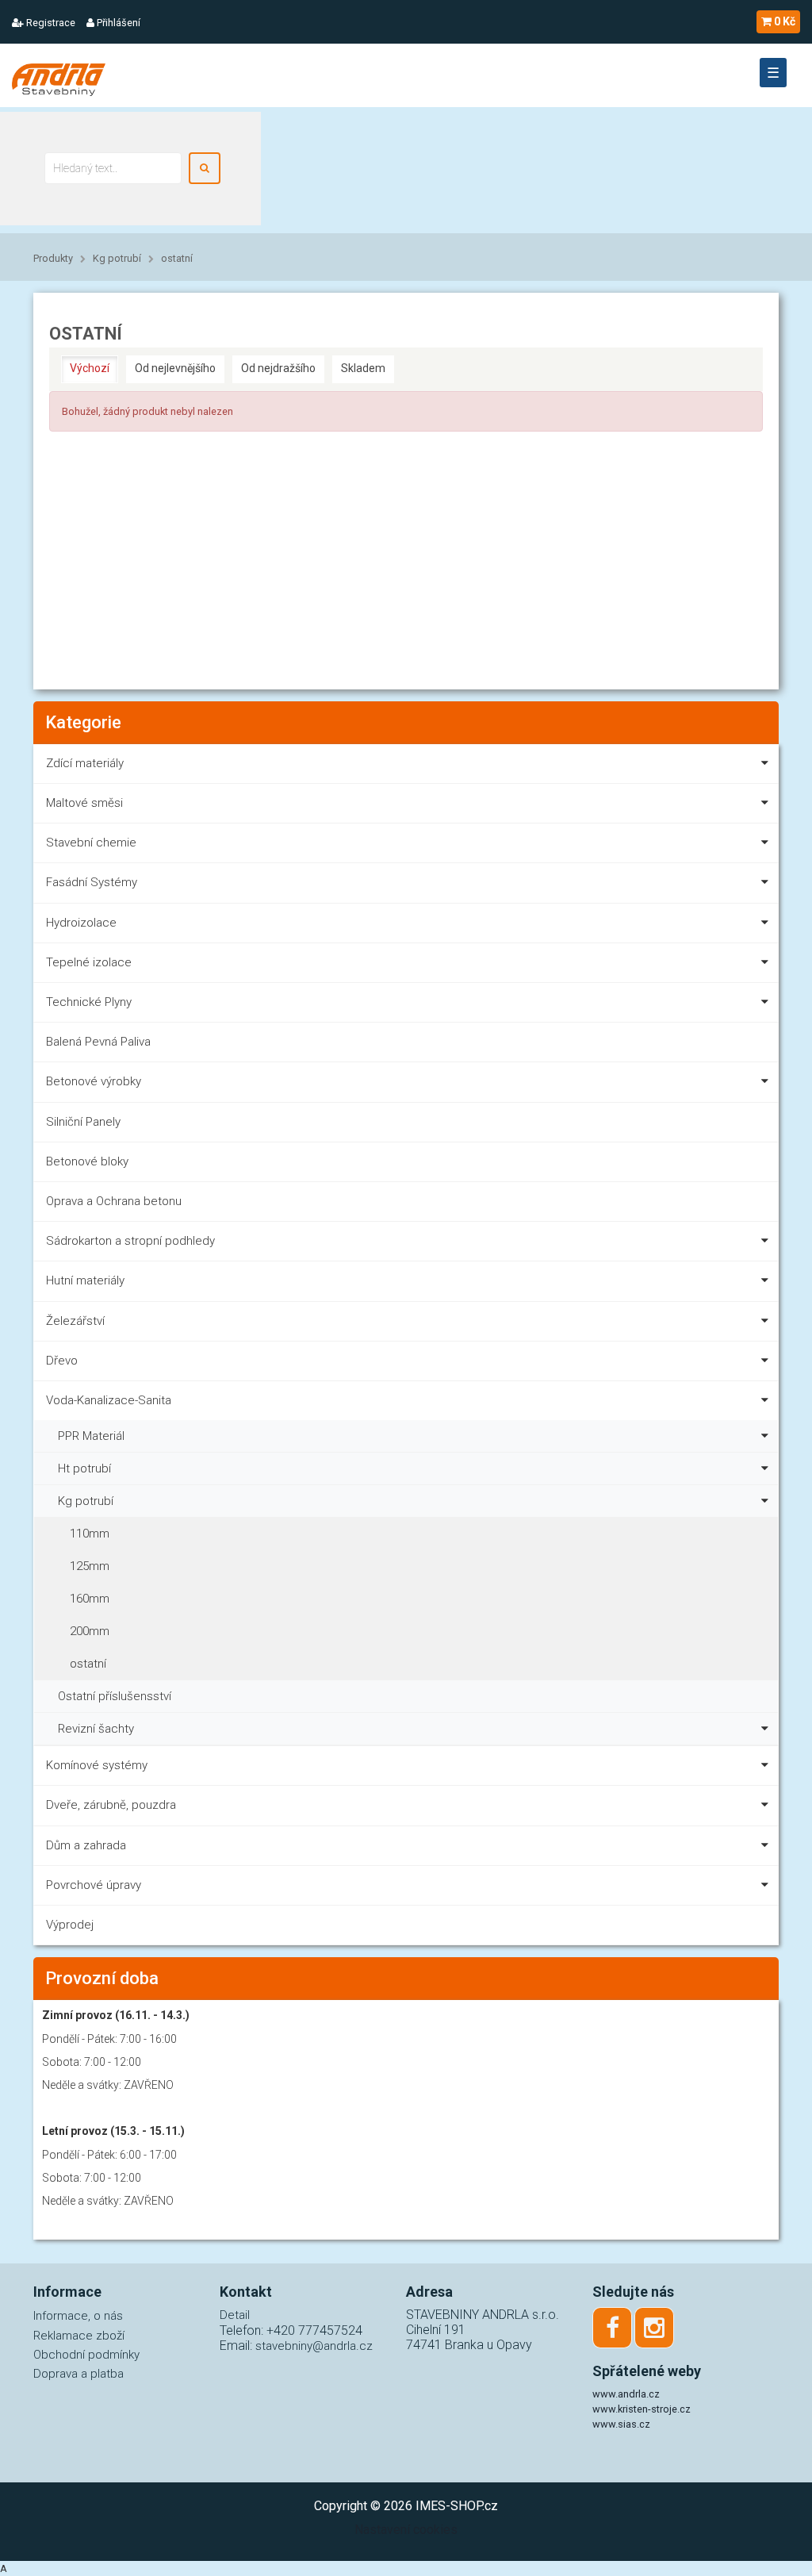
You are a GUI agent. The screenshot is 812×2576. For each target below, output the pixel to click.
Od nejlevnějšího (175, 368)
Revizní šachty (96, 1729)
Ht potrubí (84, 1468)
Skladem (363, 368)
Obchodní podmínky (86, 2355)
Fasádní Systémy (92, 882)
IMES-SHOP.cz (457, 2506)
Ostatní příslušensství (115, 1696)
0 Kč (785, 21)
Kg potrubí (117, 258)
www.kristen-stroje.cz (642, 2409)
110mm (90, 1534)
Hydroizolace (81, 923)
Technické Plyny (89, 1002)
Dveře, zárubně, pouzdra (111, 1805)
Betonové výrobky (94, 1081)
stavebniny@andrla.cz (314, 2346)
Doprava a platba (79, 2374)
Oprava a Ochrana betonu (114, 1201)
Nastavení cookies (406, 2530)
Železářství (75, 1321)
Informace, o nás (78, 2316)
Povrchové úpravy (94, 1885)
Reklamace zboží (79, 2336)
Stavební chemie (91, 843)
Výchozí (90, 368)
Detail (235, 2315)
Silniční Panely (83, 1122)
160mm (90, 1599)
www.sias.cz (621, 2424)
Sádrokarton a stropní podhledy (130, 1241)
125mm (90, 1566)
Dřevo (62, 1361)
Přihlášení (117, 23)
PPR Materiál (91, 1436)
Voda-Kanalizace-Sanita (109, 1400)
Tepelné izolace (89, 962)
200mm (90, 1631)
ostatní (177, 258)
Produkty (53, 258)
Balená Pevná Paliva (98, 1042)
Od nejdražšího (278, 368)
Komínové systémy (97, 1765)
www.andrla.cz (626, 2394)
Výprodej (70, 1925)
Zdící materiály (85, 763)
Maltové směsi (84, 803)
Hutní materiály (85, 1280)
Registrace (50, 23)
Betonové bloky (87, 1161)
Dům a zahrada (86, 1845)
